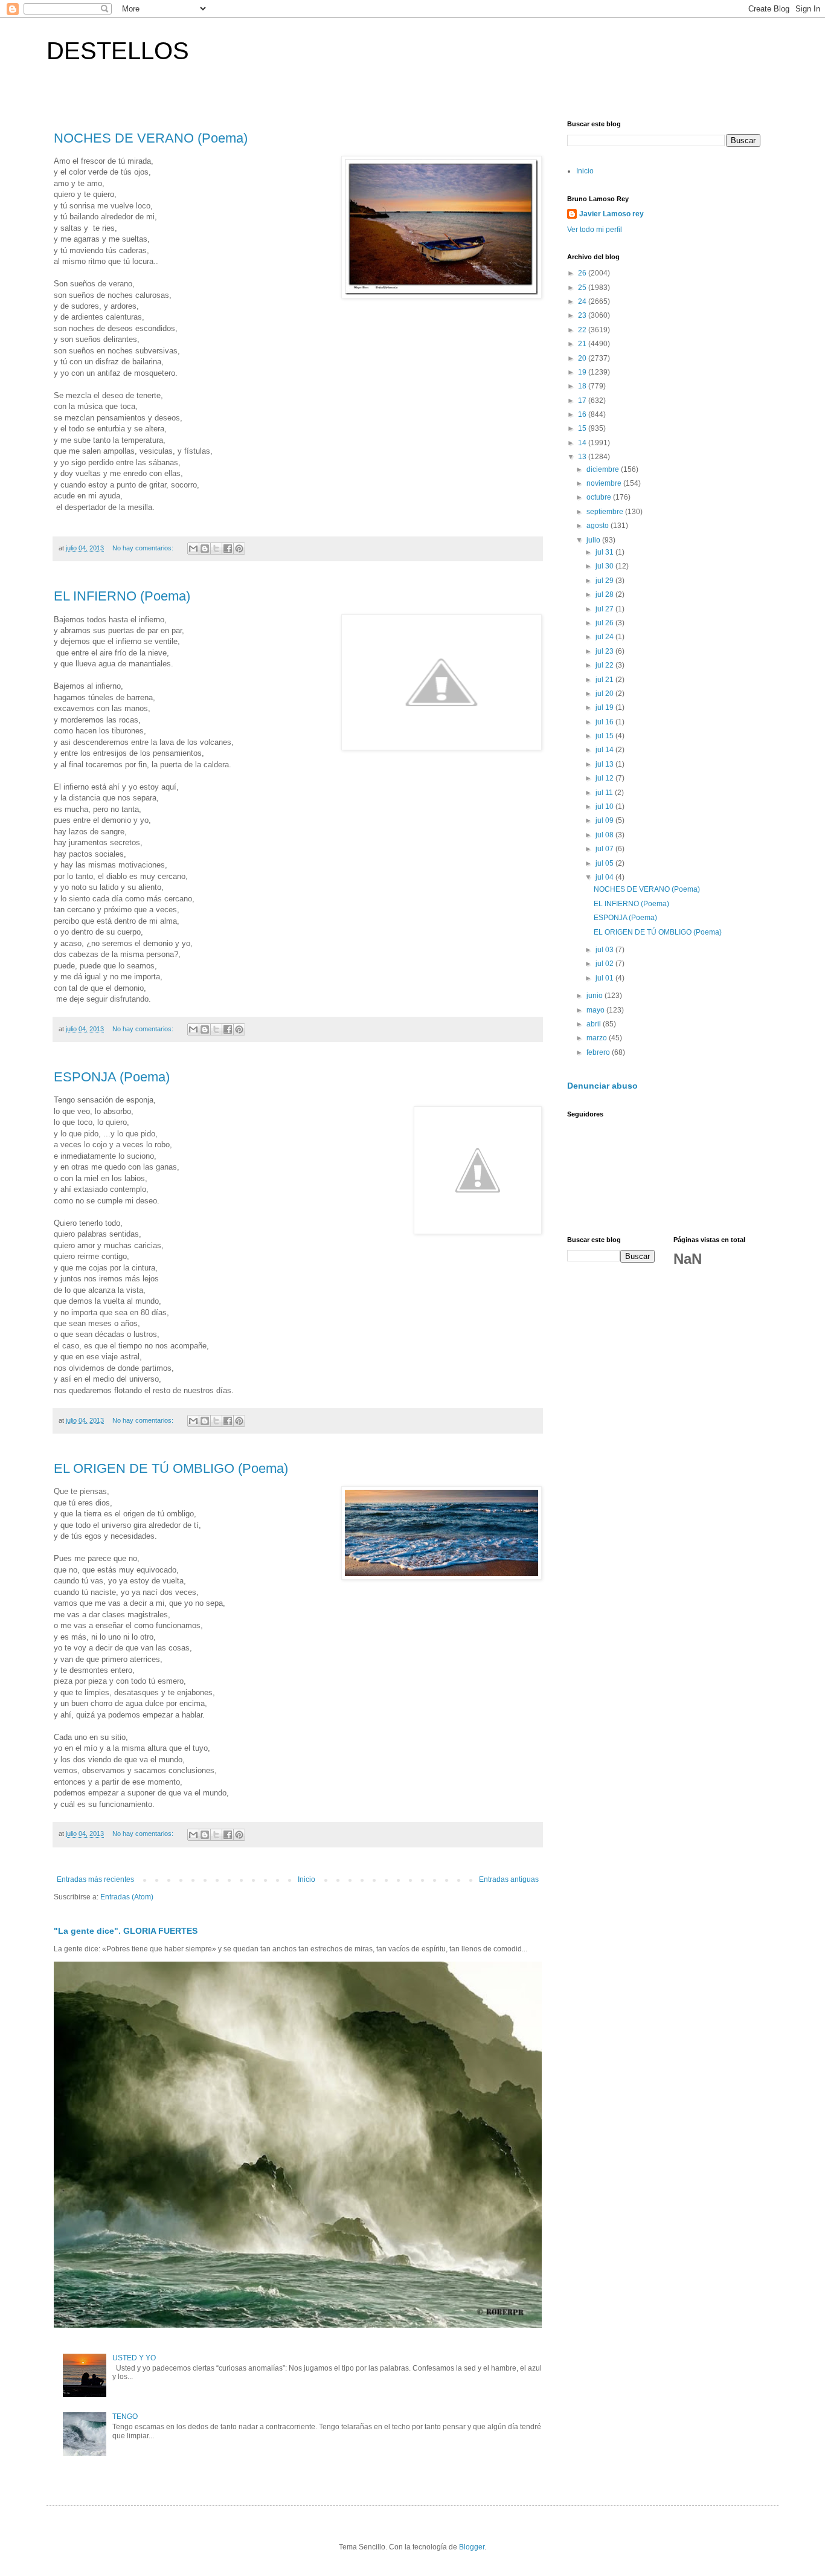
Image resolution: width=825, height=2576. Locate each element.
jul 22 (605, 665)
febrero (599, 1052)
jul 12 (605, 778)
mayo (596, 1010)
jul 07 (605, 849)
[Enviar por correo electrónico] (193, 549)
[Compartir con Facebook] (228, 549)
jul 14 (605, 750)
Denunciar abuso (602, 1086)
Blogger (472, 2547)
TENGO (125, 2417)
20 (583, 358)
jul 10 (605, 807)
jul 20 (605, 694)
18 (583, 386)
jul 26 (605, 623)
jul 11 (605, 793)
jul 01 (605, 978)
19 (583, 372)
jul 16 (605, 722)
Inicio (307, 1879)
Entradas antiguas (509, 1879)
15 (583, 428)
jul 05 (605, 863)
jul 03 (605, 950)
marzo (598, 1038)
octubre (600, 497)
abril (595, 1024)
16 (583, 414)
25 (583, 288)
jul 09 (605, 820)
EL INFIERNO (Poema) (122, 596)
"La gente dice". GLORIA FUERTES (126, 1931)
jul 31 (605, 552)
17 (583, 401)
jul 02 (605, 964)
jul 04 (605, 877)
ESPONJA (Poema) (112, 1077)
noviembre (605, 483)
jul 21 (605, 680)
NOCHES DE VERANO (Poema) (151, 138)
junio (595, 996)
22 (583, 330)
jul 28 (605, 594)
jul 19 (605, 707)
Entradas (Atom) (127, 1897)
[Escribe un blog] (205, 549)
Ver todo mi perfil (595, 230)
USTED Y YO (134, 2358)
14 (583, 443)
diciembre (604, 469)
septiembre (606, 512)
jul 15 (605, 736)
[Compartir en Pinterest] (239, 549)
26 (583, 273)
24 (583, 301)
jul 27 (605, 609)
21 (583, 344)
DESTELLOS (118, 51)
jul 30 (605, 566)
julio (594, 540)
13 (583, 457)
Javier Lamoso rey (612, 214)
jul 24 (605, 637)
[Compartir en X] (216, 549)
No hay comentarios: (144, 548)
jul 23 (605, 651)
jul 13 (605, 764)
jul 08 (605, 835)
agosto (599, 526)
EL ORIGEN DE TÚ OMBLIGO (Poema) (171, 1468)
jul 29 (605, 581)
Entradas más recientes (95, 1879)
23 (583, 315)
